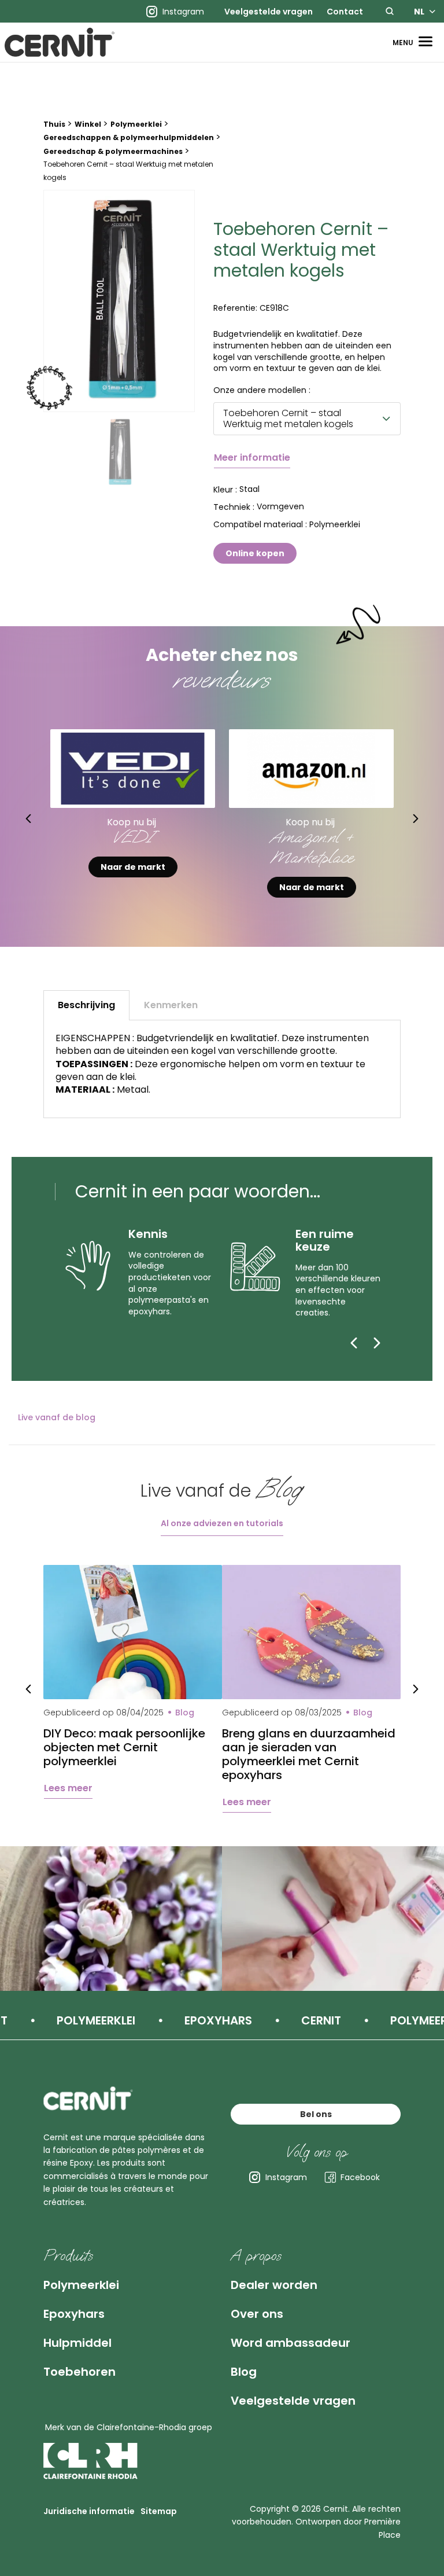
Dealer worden (274, 2285)
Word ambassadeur (291, 2343)
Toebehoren (79, 2372)
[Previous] (354, 1343)
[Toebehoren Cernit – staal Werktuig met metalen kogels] (119, 301)
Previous (28, 818)
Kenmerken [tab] (171, 1005)
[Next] (377, 1343)
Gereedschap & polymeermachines (113, 151)
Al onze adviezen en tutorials (222, 1523)
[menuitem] (269, 12)
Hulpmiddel (77, 2343)
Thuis (54, 124)
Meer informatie (252, 457)
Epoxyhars (74, 2314)
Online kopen (255, 553)
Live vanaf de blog (57, 1417)
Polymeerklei (136, 124)
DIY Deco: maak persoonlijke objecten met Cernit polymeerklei (124, 1747)
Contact (345, 12)
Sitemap (159, 2511)
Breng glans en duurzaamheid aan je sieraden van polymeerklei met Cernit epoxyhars (309, 1754)
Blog (244, 2372)
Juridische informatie (89, 2511)
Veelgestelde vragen (269, 12)
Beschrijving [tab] (86, 1005)
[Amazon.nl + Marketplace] (133, 768)
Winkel (88, 124)
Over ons (257, 2314)
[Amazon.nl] (311, 768)
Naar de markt (133, 887)
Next (416, 818)
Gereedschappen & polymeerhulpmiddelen (129, 137)
